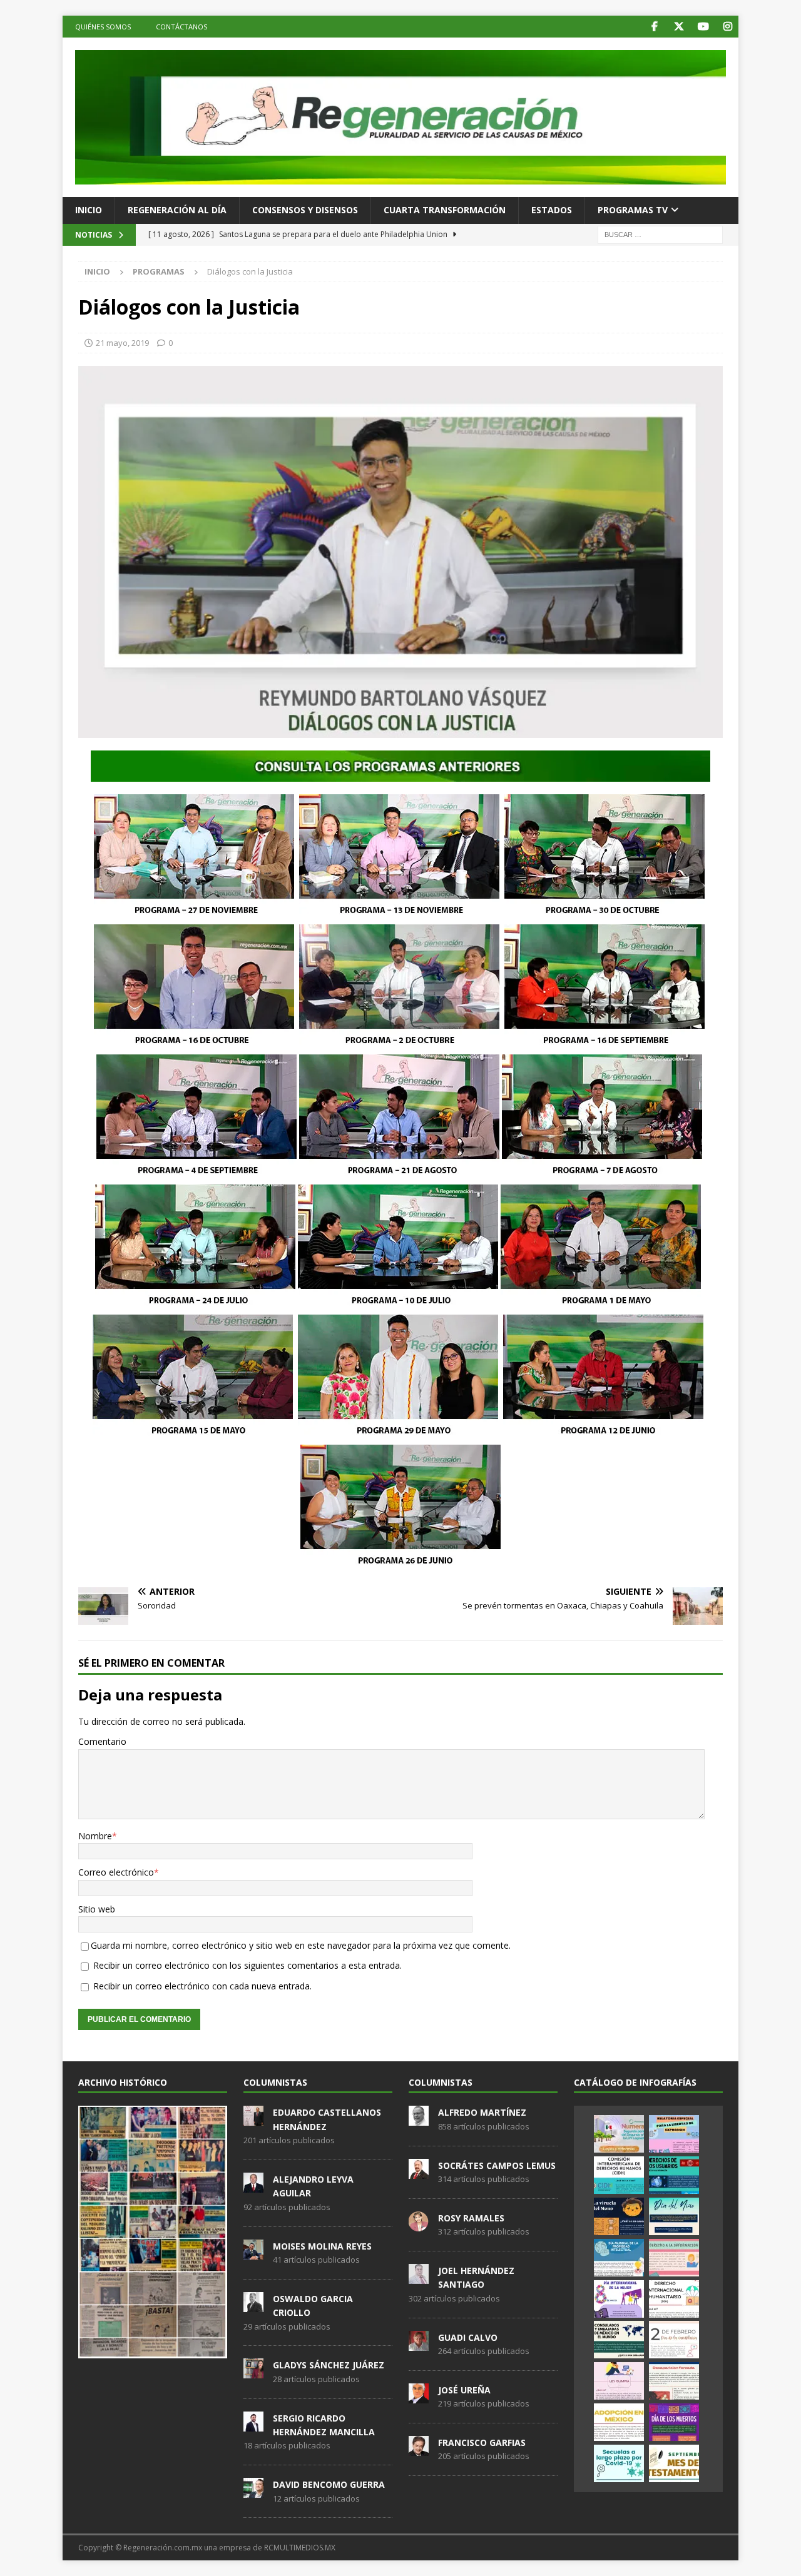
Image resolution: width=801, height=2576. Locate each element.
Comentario (102, 1741)
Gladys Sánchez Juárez (329, 2365)
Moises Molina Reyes (322, 2246)
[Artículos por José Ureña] (419, 2397)
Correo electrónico (116, 1872)
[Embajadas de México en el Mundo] (619, 2340)
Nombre (95, 1836)
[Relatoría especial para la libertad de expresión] (674, 2134)
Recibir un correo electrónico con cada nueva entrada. (202, 1986)
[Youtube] (703, 27)
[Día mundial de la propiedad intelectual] (619, 2258)
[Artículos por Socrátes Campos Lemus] (419, 2172)
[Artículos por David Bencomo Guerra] (253, 2491)
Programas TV (633, 210)
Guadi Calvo (468, 2337)
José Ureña (464, 2390)
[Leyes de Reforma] (619, 2134)
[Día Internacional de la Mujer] (619, 2299)
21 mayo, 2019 (122, 343)
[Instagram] (727, 27)
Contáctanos (181, 27)
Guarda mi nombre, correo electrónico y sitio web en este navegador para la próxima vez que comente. (301, 1945)
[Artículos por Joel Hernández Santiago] (419, 2277)
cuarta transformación (445, 210)
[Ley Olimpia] (619, 2381)
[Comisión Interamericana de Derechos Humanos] (619, 2175)
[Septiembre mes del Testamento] (674, 2463)
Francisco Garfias (482, 2442)
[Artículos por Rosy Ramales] (419, 2225)
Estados (552, 210)
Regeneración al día (177, 210)
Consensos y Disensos (305, 210)
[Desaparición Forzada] (674, 2381)
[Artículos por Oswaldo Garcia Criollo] (253, 2305)
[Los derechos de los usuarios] (674, 2175)
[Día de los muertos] (674, 2422)
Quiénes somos (103, 27)
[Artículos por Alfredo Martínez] (419, 2119)
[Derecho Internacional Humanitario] (674, 2299)
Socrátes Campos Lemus (497, 2165)
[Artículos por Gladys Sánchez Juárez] (253, 2372)
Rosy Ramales (471, 2218)
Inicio (89, 210)
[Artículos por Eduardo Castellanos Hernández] (253, 2119)
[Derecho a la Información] (674, 2258)
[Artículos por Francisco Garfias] (419, 2449)
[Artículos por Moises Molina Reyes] (253, 2253)
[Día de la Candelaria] (674, 2340)
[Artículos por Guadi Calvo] (419, 2344)
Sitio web (97, 1909)
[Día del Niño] (674, 2216)
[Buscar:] (660, 234)
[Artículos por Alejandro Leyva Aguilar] (253, 2186)
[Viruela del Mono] (619, 2216)
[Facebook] (654, 27)
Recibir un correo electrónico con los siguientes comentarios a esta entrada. (247, 1965)
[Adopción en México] (619, 2422)
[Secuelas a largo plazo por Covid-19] (619, 2463)
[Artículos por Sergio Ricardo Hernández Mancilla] (253, 2425)
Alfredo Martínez (482, 2112)
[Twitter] (679, 27)
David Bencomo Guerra (329, 2484)
